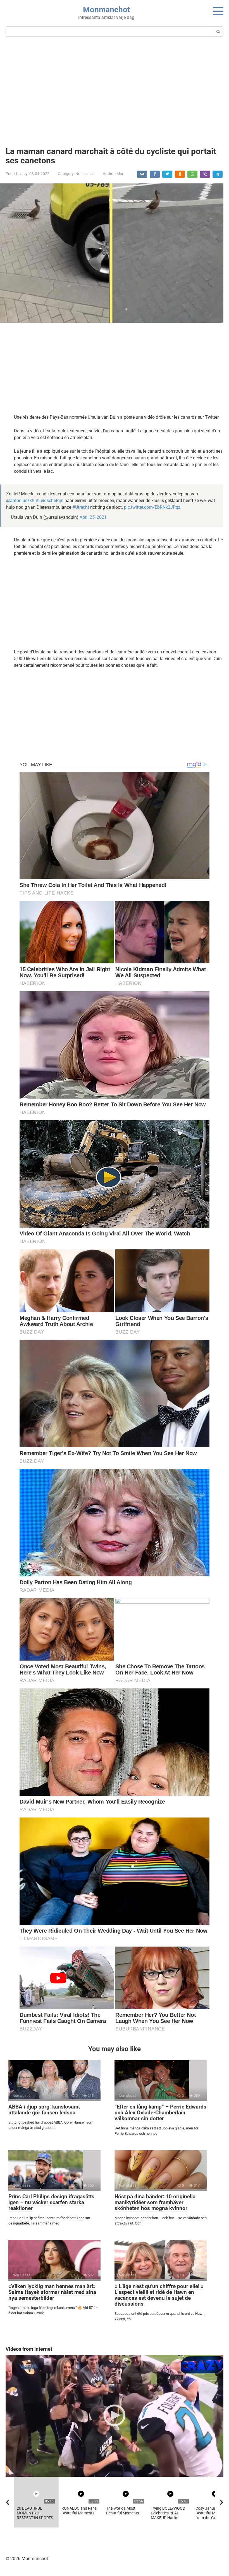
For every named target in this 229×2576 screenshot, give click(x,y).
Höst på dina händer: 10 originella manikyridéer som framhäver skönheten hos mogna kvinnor (155, 2202)
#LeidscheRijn (49, 501)
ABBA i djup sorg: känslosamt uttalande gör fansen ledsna (44, 2110)
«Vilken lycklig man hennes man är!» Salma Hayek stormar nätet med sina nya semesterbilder (52, 2292)
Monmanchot (106, 10)
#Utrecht (81, 507)
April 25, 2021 (93, 517)
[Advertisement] (115, 91)
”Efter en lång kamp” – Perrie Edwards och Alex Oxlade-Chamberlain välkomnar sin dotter (160, 2113)
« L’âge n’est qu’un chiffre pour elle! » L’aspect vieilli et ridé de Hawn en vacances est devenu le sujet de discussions (159, 2295)
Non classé (85, 174)
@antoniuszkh (20, 501)
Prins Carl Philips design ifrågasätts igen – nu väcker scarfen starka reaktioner (51, 2202)
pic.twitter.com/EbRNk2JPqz (152, 507)
